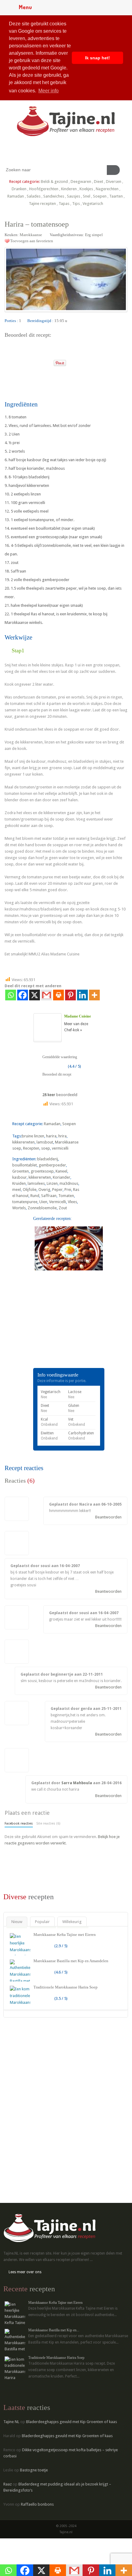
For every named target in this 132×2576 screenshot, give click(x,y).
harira (51, 1136)
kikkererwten (23, 1142)
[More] (94, 995)
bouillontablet (25, 1165)
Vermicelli (58, 1202)
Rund (35, 1196)
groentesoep (42, 1171)
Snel (87, 196)
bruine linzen (33, 1136)
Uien (43, 1202)
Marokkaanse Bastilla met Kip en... (54, 2330)
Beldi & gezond (54, 182)
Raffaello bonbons (37, 2504)
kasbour (19, 1177)
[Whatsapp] (11, 995)
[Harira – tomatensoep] (66, 279)
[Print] (46, 361)
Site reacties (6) (48, 1824)
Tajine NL (11, 2422)
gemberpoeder (52, 1165)
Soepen (100, 196)
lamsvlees (36, 1183)
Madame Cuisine (78, 1016)
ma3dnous (69, 1183)
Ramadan (16, 196)
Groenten (21, 1171)
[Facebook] (23, 995)
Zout (63, 1208)
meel (17, 1190)
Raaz (8, 2484)
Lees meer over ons (25, 2272)
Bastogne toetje (34, 2470)
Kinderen (69, 189)
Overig (44, 1190)
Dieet (99, 182)
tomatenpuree (25, 1202)
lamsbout (45, 1142)
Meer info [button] (49, 91)
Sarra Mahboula (77, 1783)
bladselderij (48, 1159)
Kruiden (19, 1183)
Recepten (31, 1148)
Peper (57, 1190)
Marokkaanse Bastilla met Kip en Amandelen (71, 1961)
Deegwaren (81, 182)
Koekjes (86, 189)
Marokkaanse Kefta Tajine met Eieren (65, 1935)
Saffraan (49, 1196)
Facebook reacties (19, 1824)
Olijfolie (30, 1190)
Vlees (72, 1202)
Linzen (52, 1183)
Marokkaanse (31, 235)
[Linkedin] (82, 995)
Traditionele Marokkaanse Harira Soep (66, 1987)
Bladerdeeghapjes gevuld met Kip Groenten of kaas (72, 2422)
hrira (62, 1136)
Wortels (19, 1208)
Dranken (19, 189)
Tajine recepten (42, 204)
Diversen (114, 182)
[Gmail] (47, 995)
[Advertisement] (51, 1328)
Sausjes (74, 196)
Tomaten (66, 1196)
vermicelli (60, 1148)
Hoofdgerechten (44, 189)
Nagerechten (107, 189)
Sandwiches (54, 196)
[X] (35, 995)
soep (46, 1148)
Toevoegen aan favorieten (32, 241)
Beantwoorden (108, 1517)
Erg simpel (94, 235)
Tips (76, 204)
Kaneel (61, 1171)
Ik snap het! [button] (97, 58)
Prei (68, 1190)
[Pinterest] (70, 995)
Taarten (116, 196)
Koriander (62, 1177)
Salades (34, 196)
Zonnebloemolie (42, 1208)
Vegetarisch (93, 204)
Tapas (64, 204)
